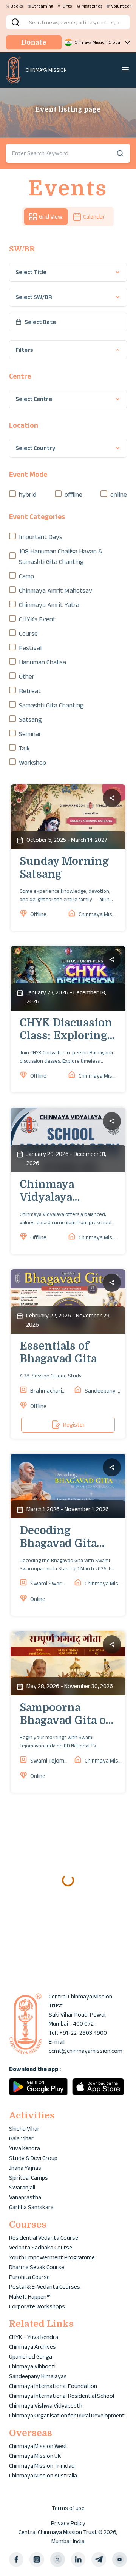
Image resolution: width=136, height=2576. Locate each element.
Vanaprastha (25, 2197)
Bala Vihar (21, 2138)
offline (73, 495)
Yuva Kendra (25, 2148)
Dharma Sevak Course (37, 2267)
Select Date (40, 322)
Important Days (41, 537)
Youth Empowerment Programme (52, 2257)
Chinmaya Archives (32, 2347)
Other (27, 676)
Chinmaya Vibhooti (32, 2366)
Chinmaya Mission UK (35, 2456)
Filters (24, 350)
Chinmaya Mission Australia (43, 2475)
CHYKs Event (37, 619)
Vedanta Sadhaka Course (41, 2247)
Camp (26, 576)
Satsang (30, 719)
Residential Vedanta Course (44, 2238)
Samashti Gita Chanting (51, 705)
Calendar (94, 216)
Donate (34, 42)
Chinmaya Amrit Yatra (49, 605)
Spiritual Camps (29, 2178)
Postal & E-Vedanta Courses (45, 2287)
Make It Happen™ (30, 2296)
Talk (24, 748)
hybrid (28, 495)
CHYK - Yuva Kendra (34, 2337)
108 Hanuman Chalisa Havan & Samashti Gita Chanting (61, 556)
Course (28, 633)
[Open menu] (125, 70)
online (119, 495)
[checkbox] (12, 494)
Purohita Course (29, 2277)
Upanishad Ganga (31, 2356)
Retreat (30, 691)
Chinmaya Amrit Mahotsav (56, 590)
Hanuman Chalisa (42, 662)
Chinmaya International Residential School (62, 2396)
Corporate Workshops (37, 2306)
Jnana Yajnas (25, 2168)
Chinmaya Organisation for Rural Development (67, 2415)
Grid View (51, 216)
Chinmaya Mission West (38, 2446)
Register (74, 1424)
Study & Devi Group (33, 2158)
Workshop (32, 763)
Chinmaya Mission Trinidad (42, 2466)
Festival (30, 648)
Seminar (30, 734)
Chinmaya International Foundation (53, 2386)
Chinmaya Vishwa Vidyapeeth (46, 2406)
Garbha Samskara (31, 2207)
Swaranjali (22, 2187)
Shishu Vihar (24, 2128)
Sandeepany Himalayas (38, 2376)
